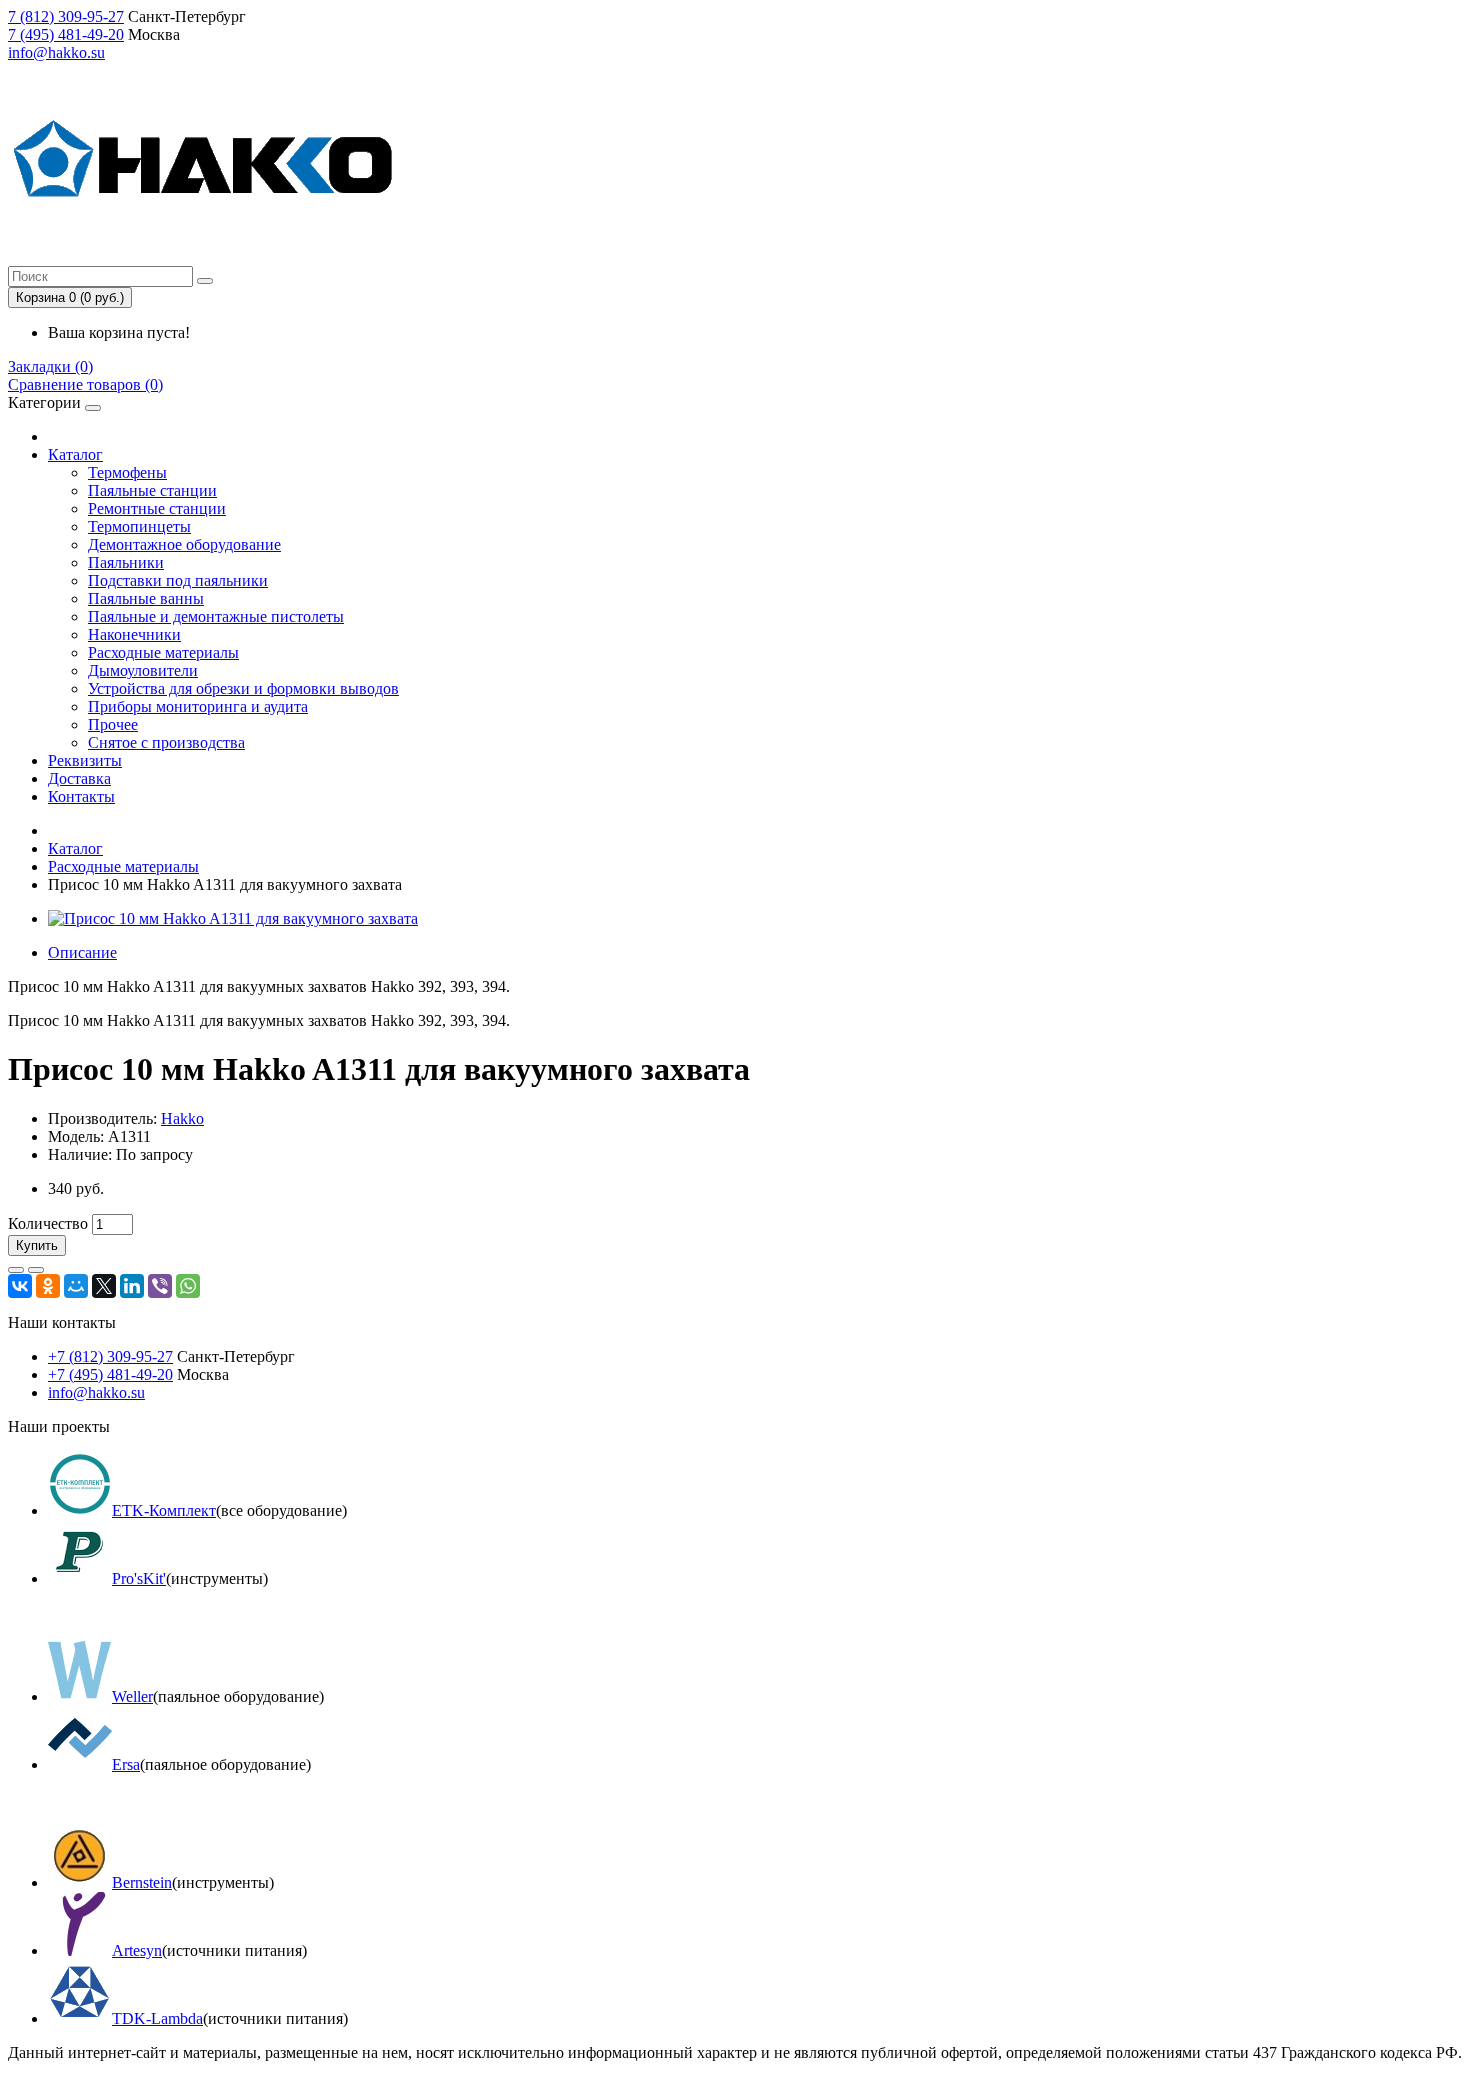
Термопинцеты (139, 526)
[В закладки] (16, 1270)
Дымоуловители (143, 670)
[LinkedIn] (132, 1286)
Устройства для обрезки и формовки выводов (243, 688)
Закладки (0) (50, 366)
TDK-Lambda (157, 2018)
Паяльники (126, 562)
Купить (37, 1245)
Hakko (182, 1118)
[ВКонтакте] (20, 1286)
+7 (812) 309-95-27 (110, 1356)
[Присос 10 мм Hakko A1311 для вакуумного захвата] (233, 918)
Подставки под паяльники (178, 580)
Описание (82, 952)
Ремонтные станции (157, 508)
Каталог (75, 454)
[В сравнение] (36, 1270)
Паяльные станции (152, 490)
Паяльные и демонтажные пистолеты (216, 616)
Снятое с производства (166, 742)
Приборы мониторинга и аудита (198, 706)
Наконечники (134, 634)
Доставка (79, 778)
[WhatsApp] (188, 1286)
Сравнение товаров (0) (85, 384)
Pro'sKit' (139, 1578)
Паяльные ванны (146, 598)
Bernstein (142, 1882)
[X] (104, 1286)
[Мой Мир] (76, 1286)
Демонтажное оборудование (184, 544)
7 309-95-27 (66, 16)
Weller (132, 1696)
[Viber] (160, 1286)
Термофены (127, 472)
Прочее (113, 724)
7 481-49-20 (66, 34)
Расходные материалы (163, 652)
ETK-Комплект (164, 1510)
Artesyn (137, 1950)
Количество (48, 1223)
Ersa (126, 1764)
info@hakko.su (56, 52)
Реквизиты (85, 760)
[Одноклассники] (48, 1286)
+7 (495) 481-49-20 (110, 1374)
